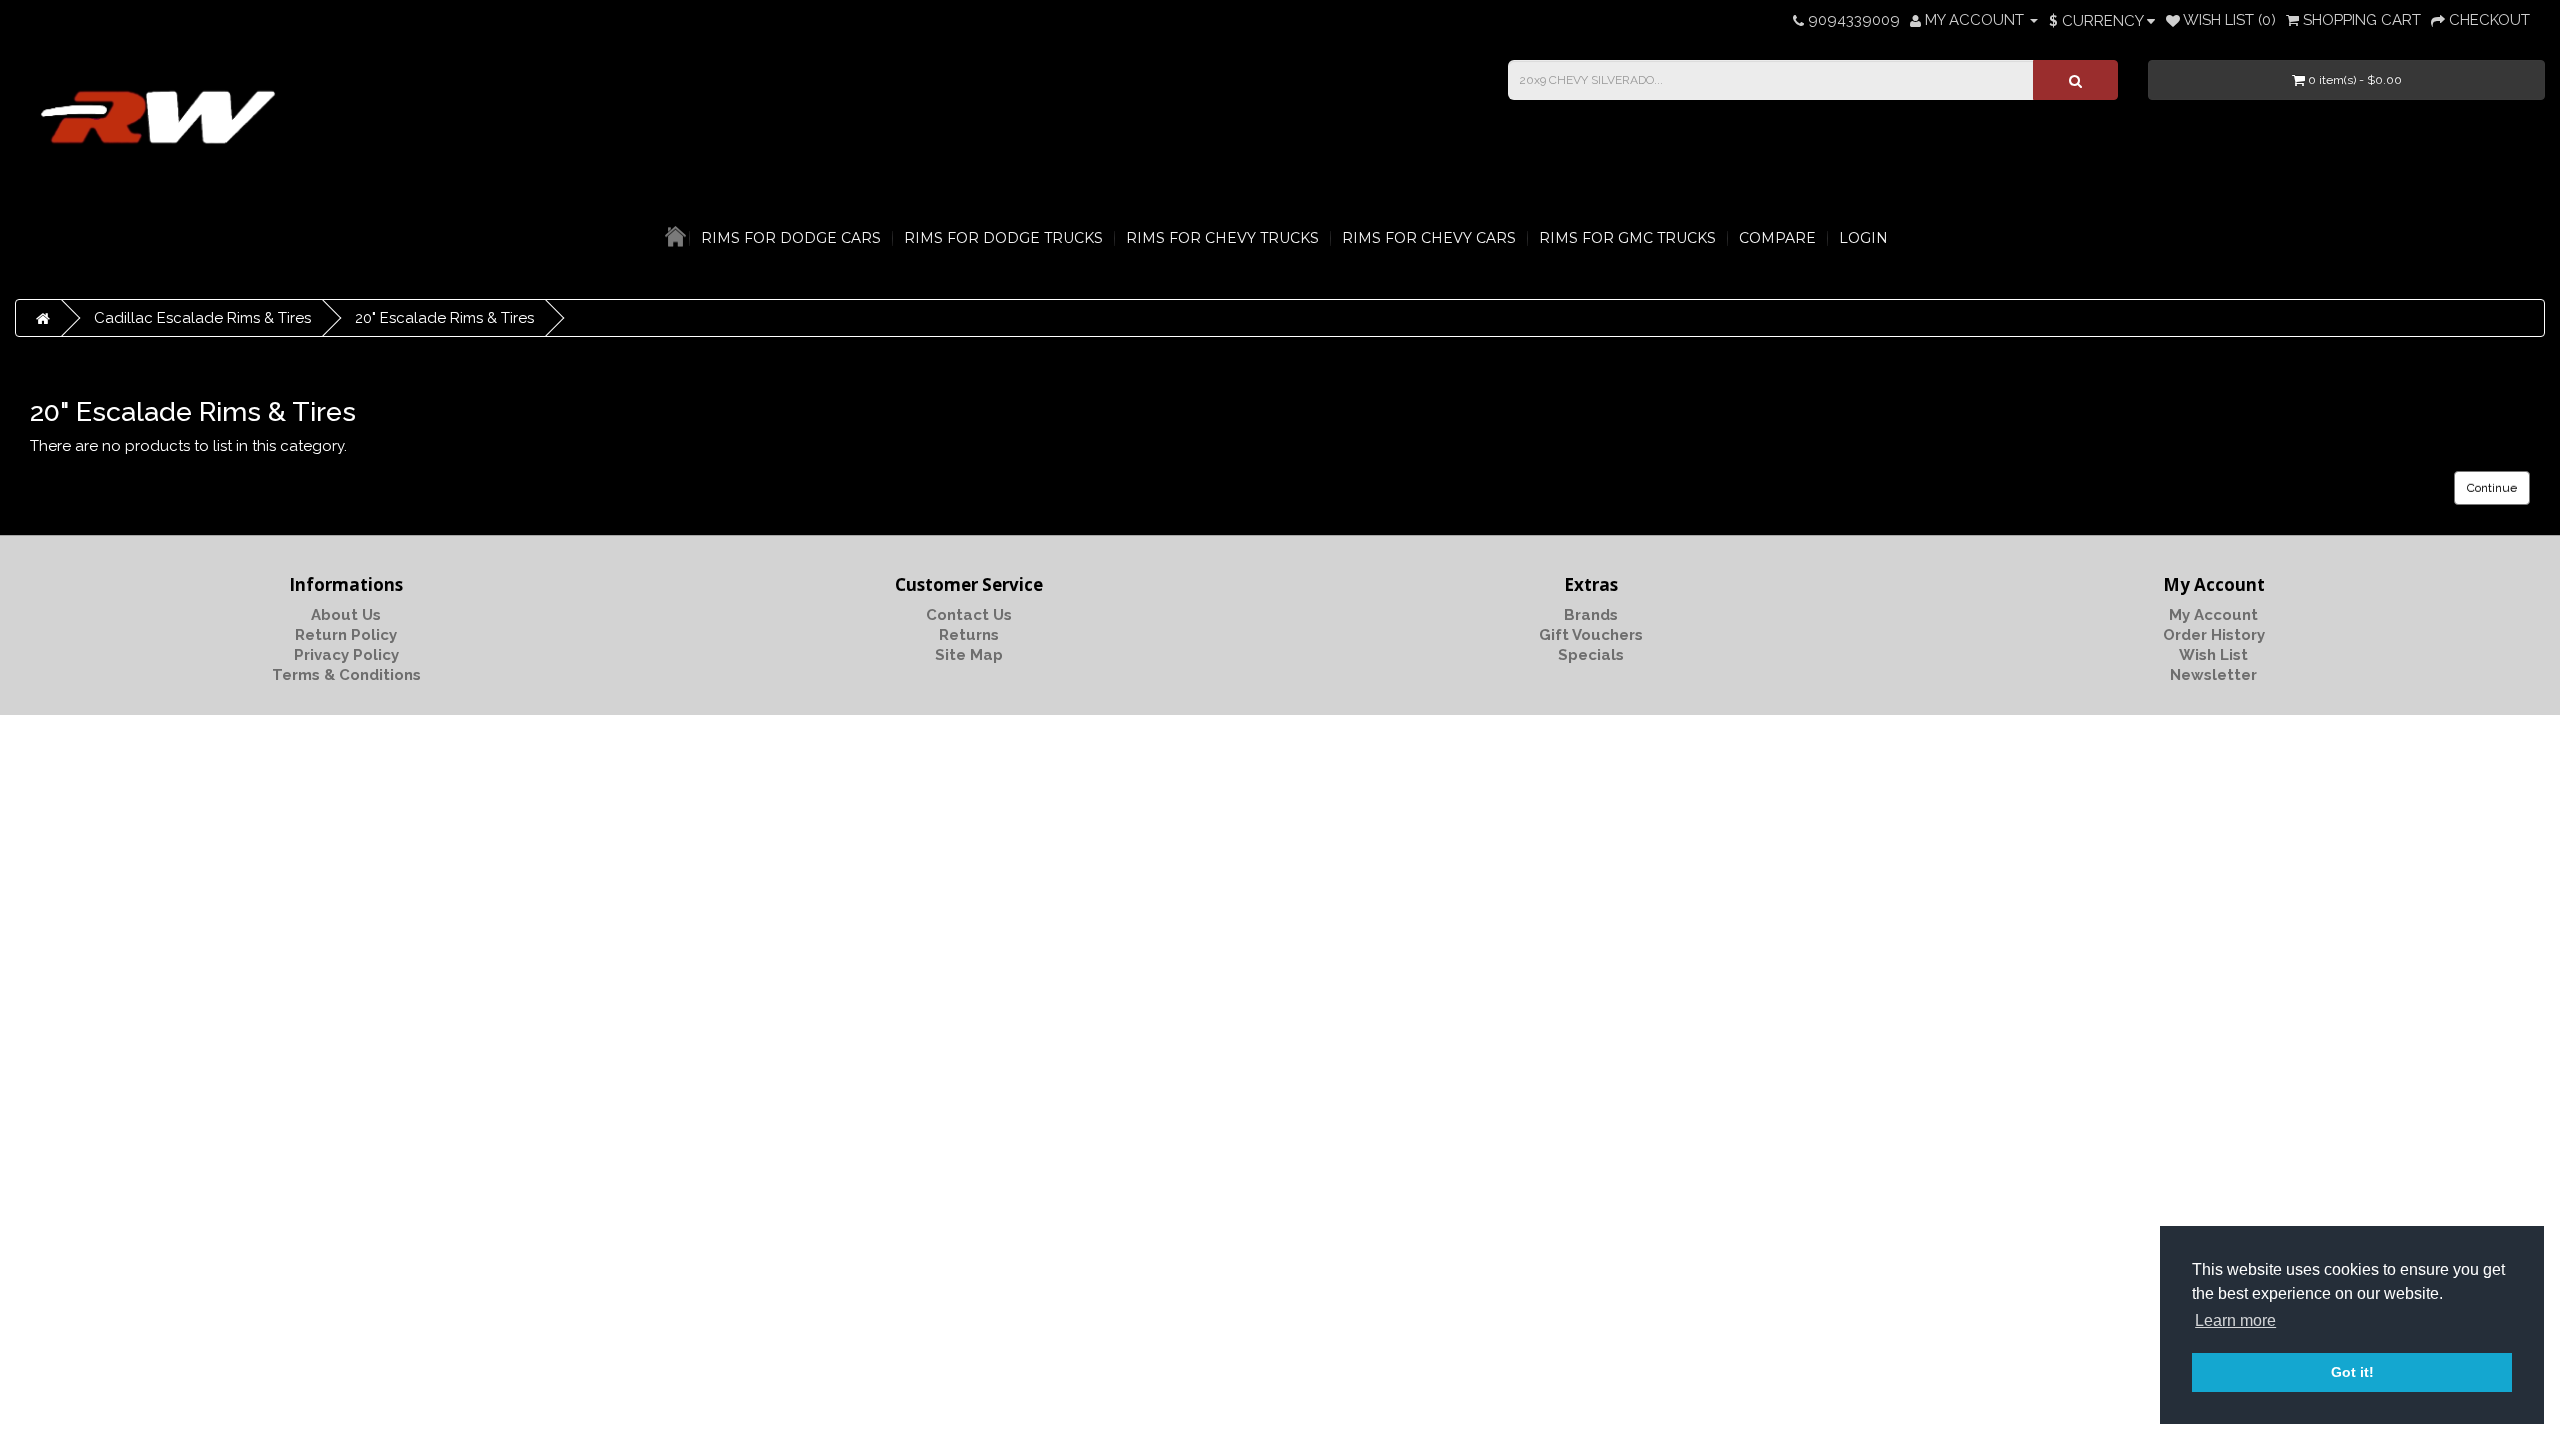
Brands (1591, 615)
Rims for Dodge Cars (791, 238)
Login (1863, 238)
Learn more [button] (2235, 1320)
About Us (346, 615)
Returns (969, 635)
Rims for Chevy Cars (1429, 238)
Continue (2492, 488)
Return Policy (346, 635)
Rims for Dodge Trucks (1003, 238)
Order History (2214, 635)
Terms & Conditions (346, 675)
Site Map (969, 655)
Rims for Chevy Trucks (1222, 238)
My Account (2213, 615)
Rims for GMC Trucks (1627, 238)
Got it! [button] (2352, 1372)
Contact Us (969, 615)
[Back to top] (2495, 1375)
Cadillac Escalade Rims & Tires (202, 318)
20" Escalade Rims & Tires (444, 318)
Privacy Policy (346, 655)
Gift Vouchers (1591, 635)
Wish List (2213, 655)
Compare (1777, 238)
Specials (1591, 655)
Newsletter (2213, 675)
